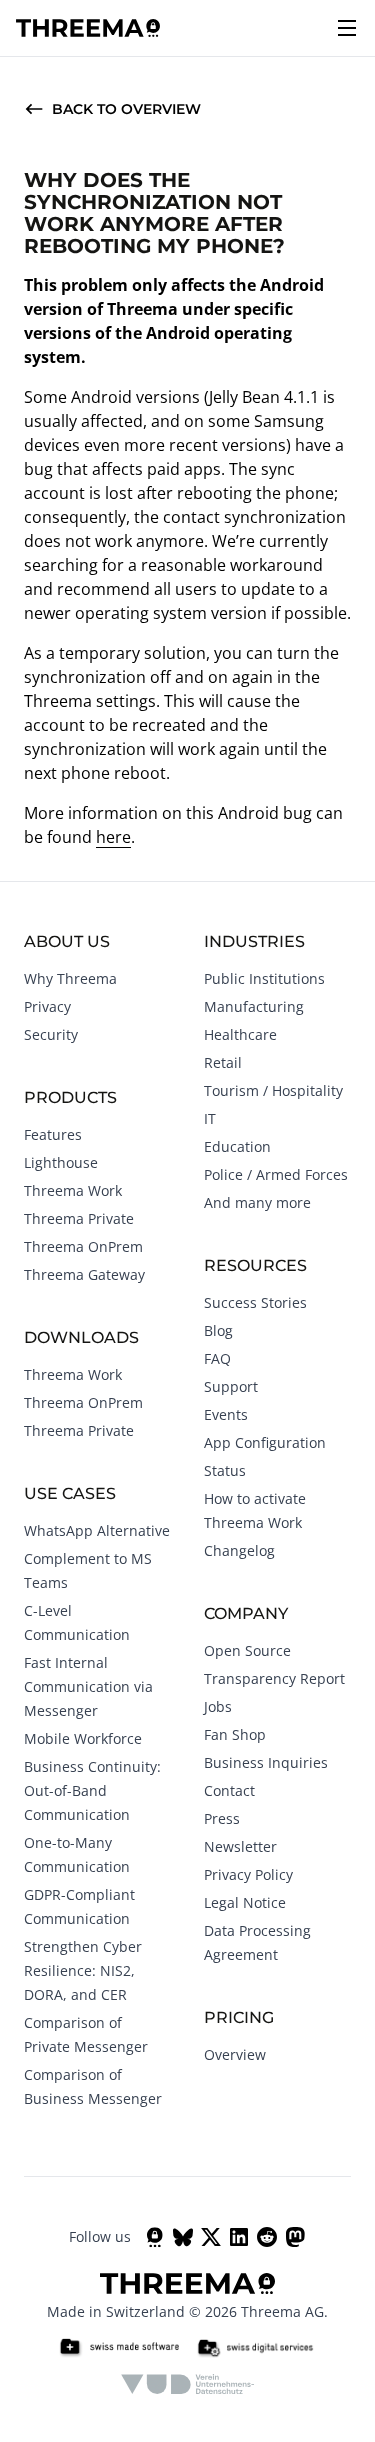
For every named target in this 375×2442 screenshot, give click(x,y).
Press (222, 1818)
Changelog (239, 1550)
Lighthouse (61, 1162)
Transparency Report (274, 1678)
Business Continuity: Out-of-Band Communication (92, 1790)
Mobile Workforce (83, 1738)
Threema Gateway (84, 1274)
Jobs (218, 1706)
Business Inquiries (266, 1762)
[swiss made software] (119, 2348)
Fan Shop (235, 1734)
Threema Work (73, 1190)
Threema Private (79, 1218)
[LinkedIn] (239, 2237)
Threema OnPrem (83, 1246)
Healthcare (240, 1034)
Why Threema (70, 978)
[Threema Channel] (155, 2237)
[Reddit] (267, 2237)
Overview (235, 2054)
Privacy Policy (248, 1874)
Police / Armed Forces (276, 1174)
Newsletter (240, 1846)
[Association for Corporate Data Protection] (187, 2384)
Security (51, 1034)
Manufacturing (254, 1006)
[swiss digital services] (255, 2348)
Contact (229, 1790)
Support (231, 1386)
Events (226, 1414)
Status (225, 1470)
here (113, 837)
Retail (223, 1062)
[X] (211, 2237)
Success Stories (255, 1302)
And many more (257, 1202)
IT (210, 1118)
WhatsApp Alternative (97, 1530)
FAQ (217, 1358)
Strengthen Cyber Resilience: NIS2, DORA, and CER (83, 1970)
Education (237, 1146)
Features (53, 1134)
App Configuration (265, 1442)
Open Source (247, 1650)
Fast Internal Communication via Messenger (88, 1686)
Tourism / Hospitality (273, 1090)
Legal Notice (245, 1902)
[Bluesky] (183, 2237)
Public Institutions (264, 978)
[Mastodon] (295, 2237)
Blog (218, 1330)
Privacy (47, 1006)
